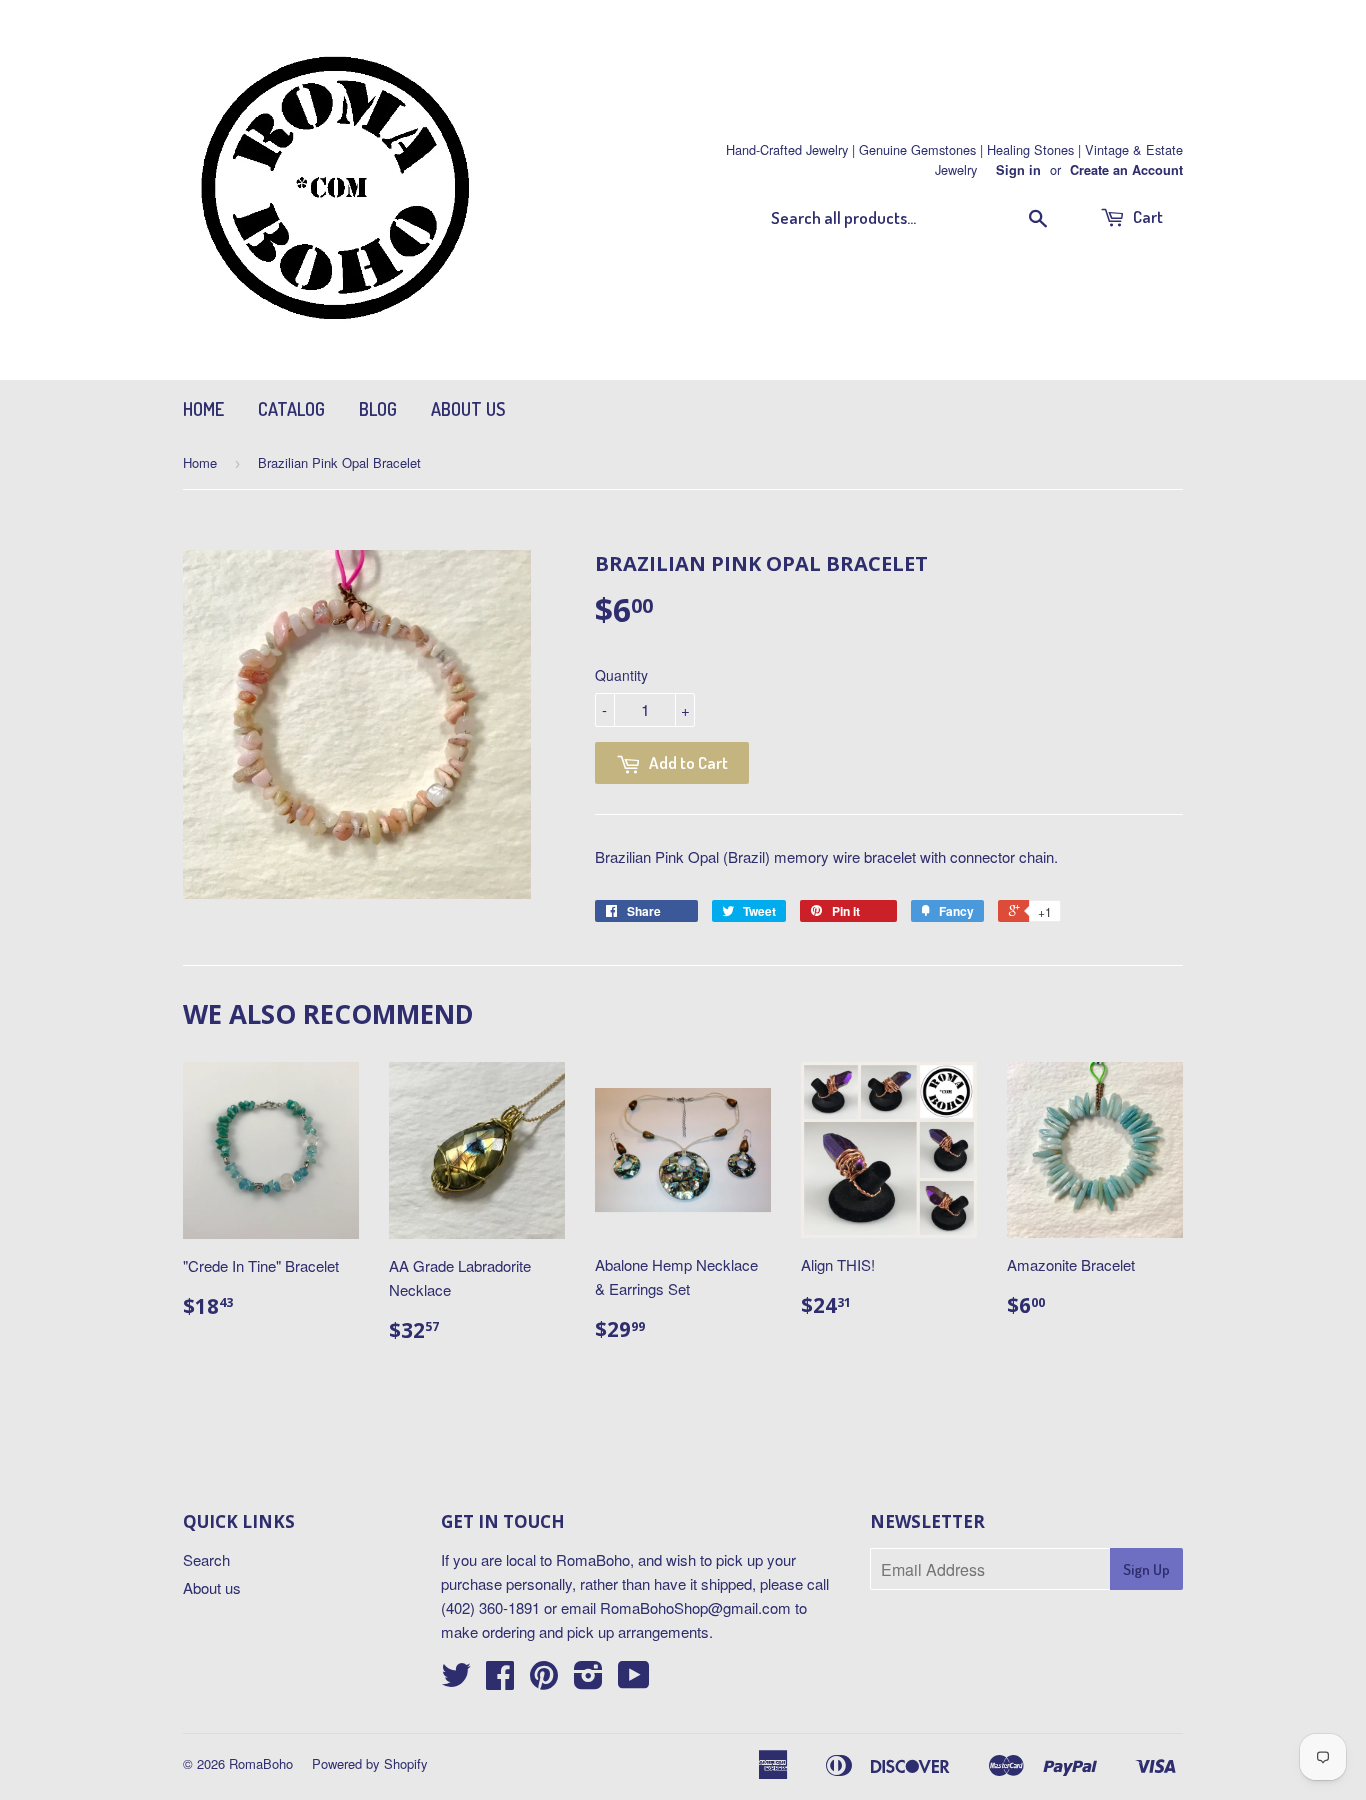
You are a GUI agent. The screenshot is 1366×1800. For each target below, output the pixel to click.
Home (203, 409)
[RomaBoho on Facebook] (500, 1680)
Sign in (1018, 170)
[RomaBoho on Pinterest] (544, 1680)
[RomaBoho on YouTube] (634, 1680)
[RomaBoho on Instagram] (588, 1680)
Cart (1146, 216)
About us (468, 409)
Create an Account (1126, 170)
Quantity (621, 675)
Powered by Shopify (370, 1763)
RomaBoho (261, 1763)
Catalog (291, 409)
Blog (378, 409)
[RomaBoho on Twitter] (456, 1680)
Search (206, 1559)
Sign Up (1146, 1569)
